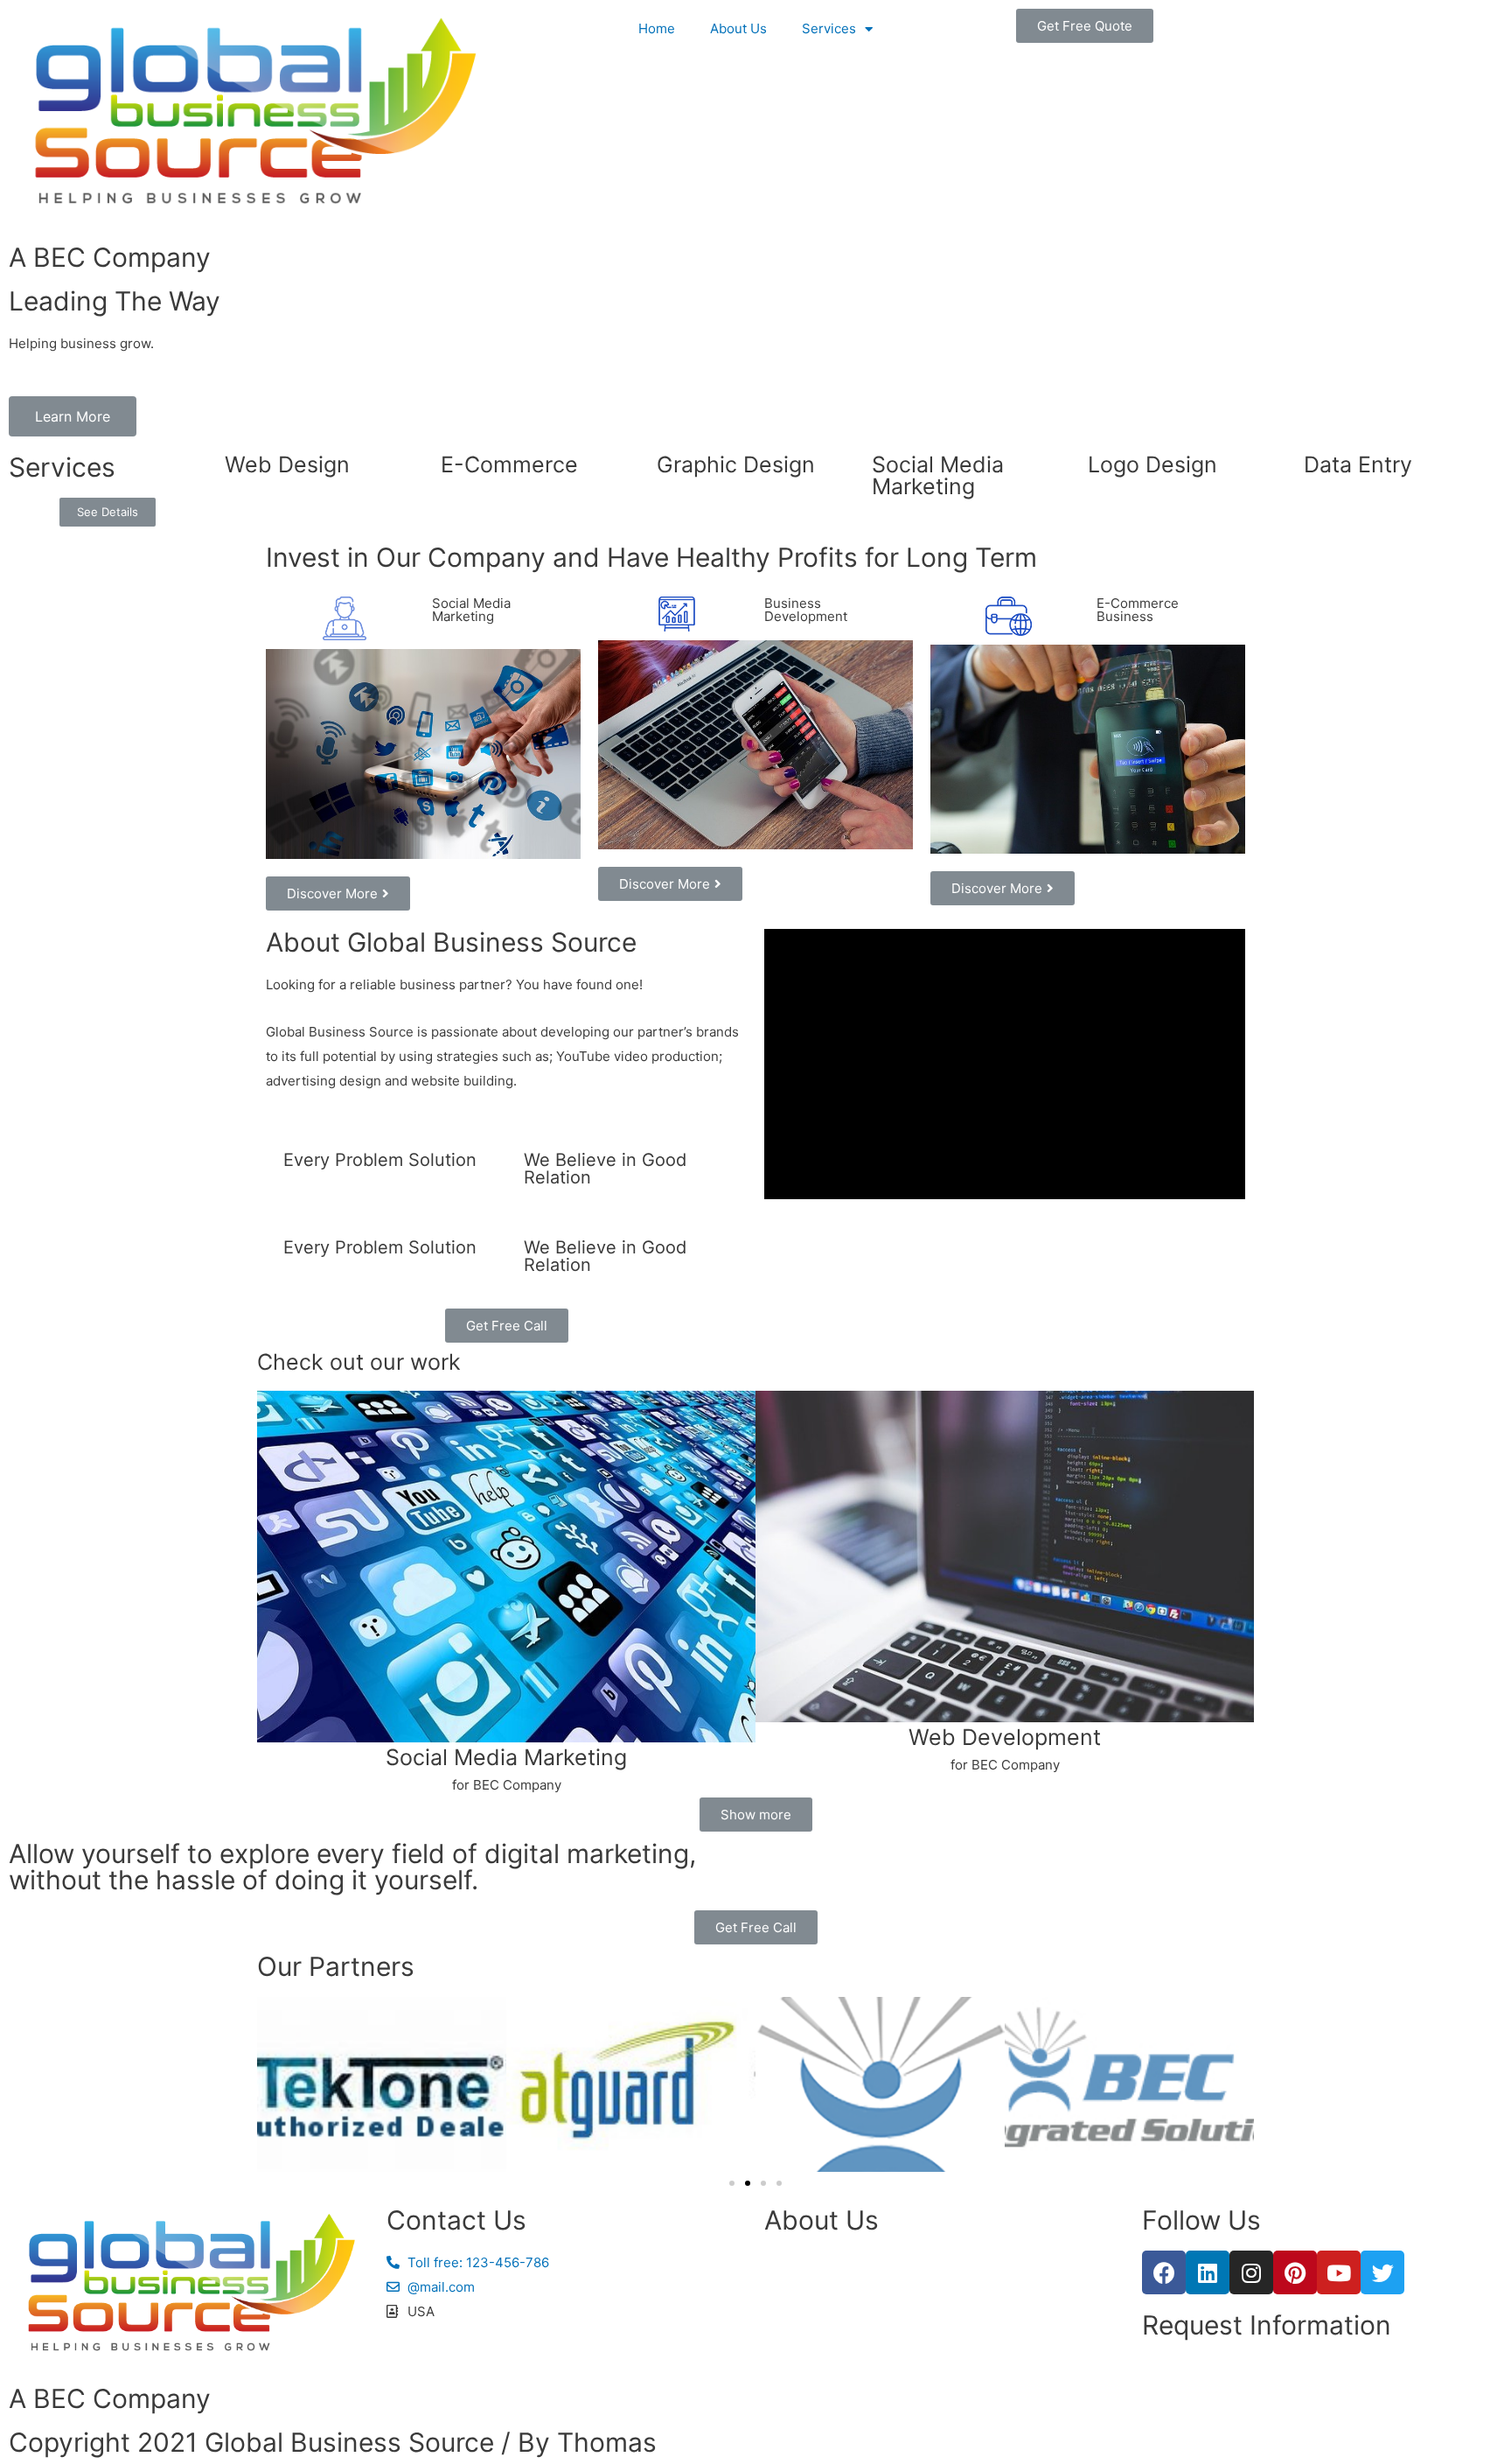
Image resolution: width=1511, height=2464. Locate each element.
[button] (1085, 26)
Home (657, 28)
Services (829, 28)
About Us (738, 28)
